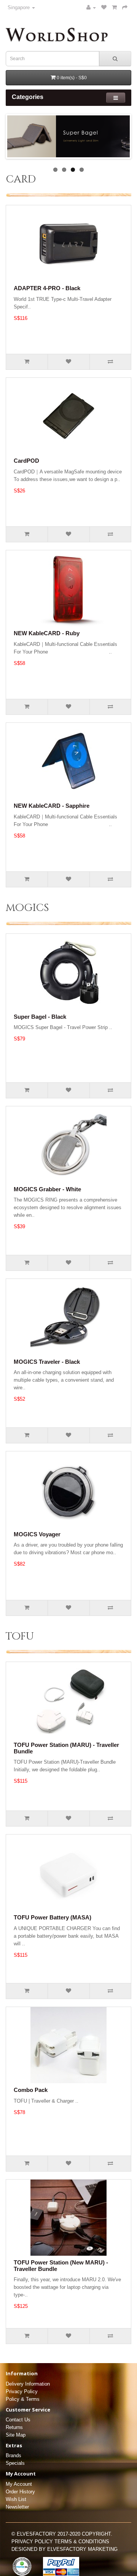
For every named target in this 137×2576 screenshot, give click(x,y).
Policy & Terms (23, 2399)
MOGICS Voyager (37, 1534)
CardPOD (26, 461)
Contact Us (18, 2420)
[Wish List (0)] (104, 7)
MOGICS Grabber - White (47, 1189)
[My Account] (91, 7)
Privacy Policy (22, 2391)
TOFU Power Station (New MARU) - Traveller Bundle (61, 2266)
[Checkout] (125, 7)
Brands (14, 2455)
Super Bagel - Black (40, 1017)
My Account (19, 2484)
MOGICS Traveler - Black (47, 1362)
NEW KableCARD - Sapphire (52, 806)
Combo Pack (31, 2090)
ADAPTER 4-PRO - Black (47, 288)
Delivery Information (28, 2384)
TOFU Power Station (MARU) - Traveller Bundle (66, 1748)
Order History (20, 2492)
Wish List (16, 2499)
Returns (14, 2427)
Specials (15, 2463)
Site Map (16, 2435)
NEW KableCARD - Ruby (47, 633)
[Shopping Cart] (114, 7)
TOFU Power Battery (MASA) (53, 1917)
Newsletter (17, 2507)
